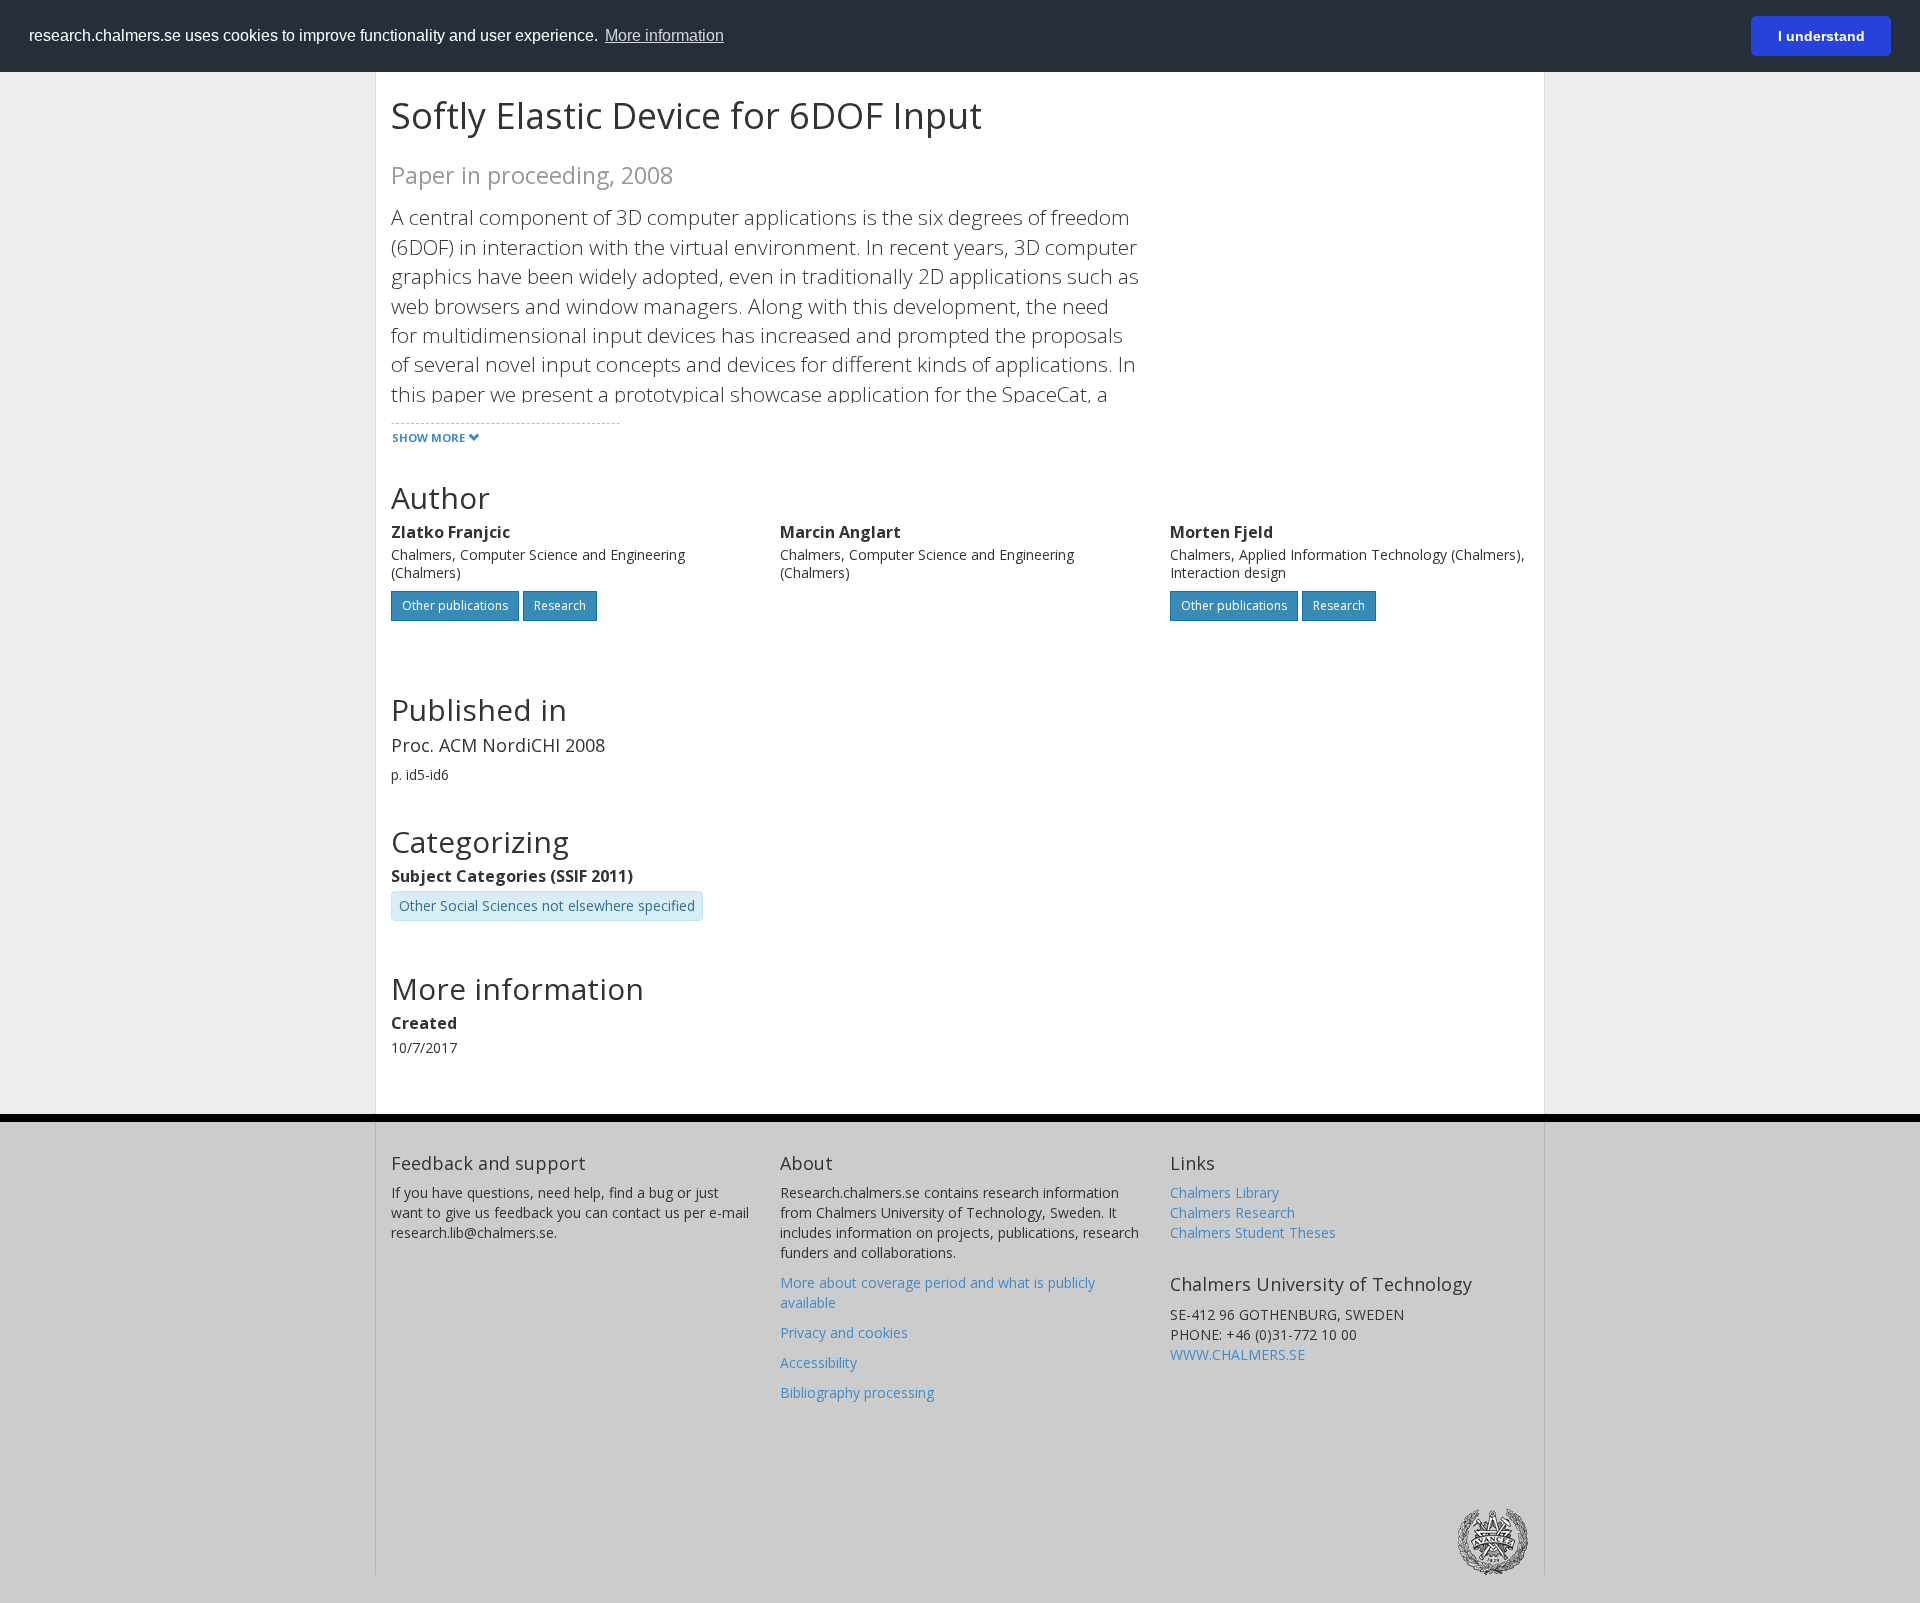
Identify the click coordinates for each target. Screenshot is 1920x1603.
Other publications (455, 605)
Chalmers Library (1224, 1192)
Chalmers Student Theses (1253, 1232)
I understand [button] (1821, 36)
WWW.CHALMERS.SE (1237, 1354)
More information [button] (664, 35)
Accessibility (818, 1362)
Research (560, 605)
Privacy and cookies (844, 1332)
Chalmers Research (1232, 1212)
